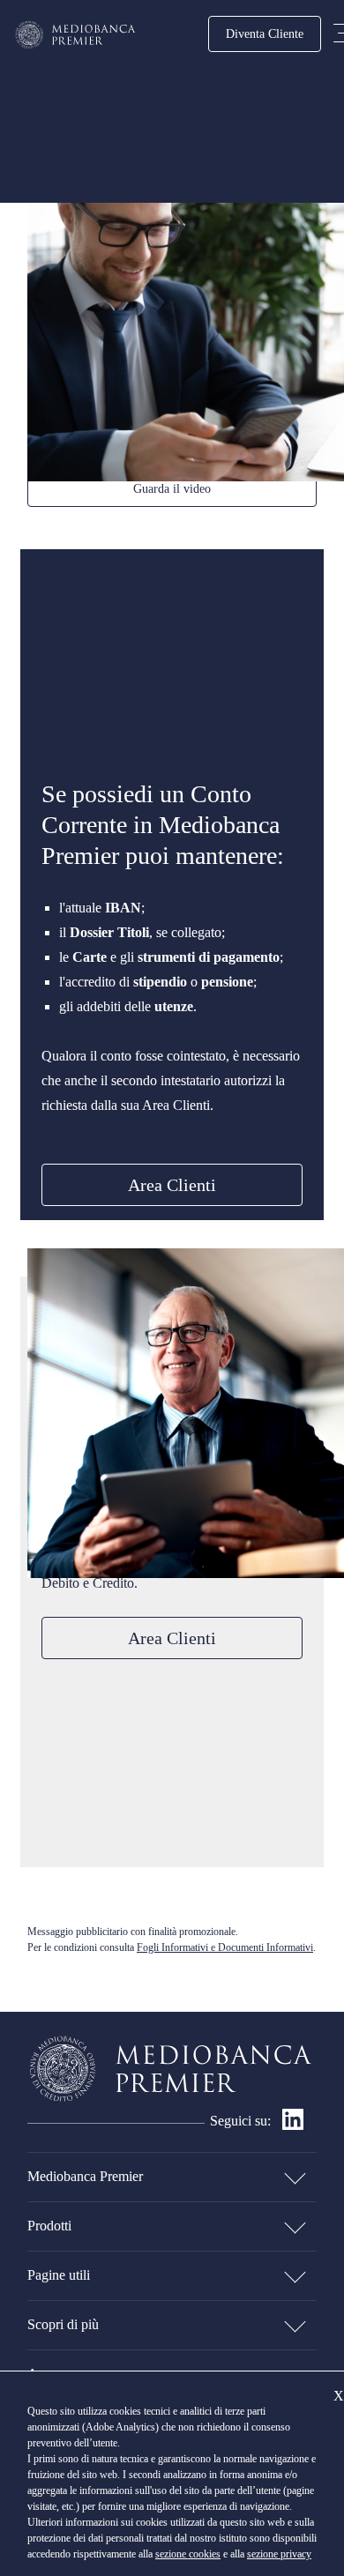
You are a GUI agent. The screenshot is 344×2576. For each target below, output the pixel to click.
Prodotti (49, 2226)
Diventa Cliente (265, 34)
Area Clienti (172, 1185)
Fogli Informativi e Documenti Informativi (225, 1947)
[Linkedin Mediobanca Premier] (293, 2125)
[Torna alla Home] (76, 35)
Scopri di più (63, 2324)
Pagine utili (59, 2275)
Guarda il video (172, 488)
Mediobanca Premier (85, 2176)
